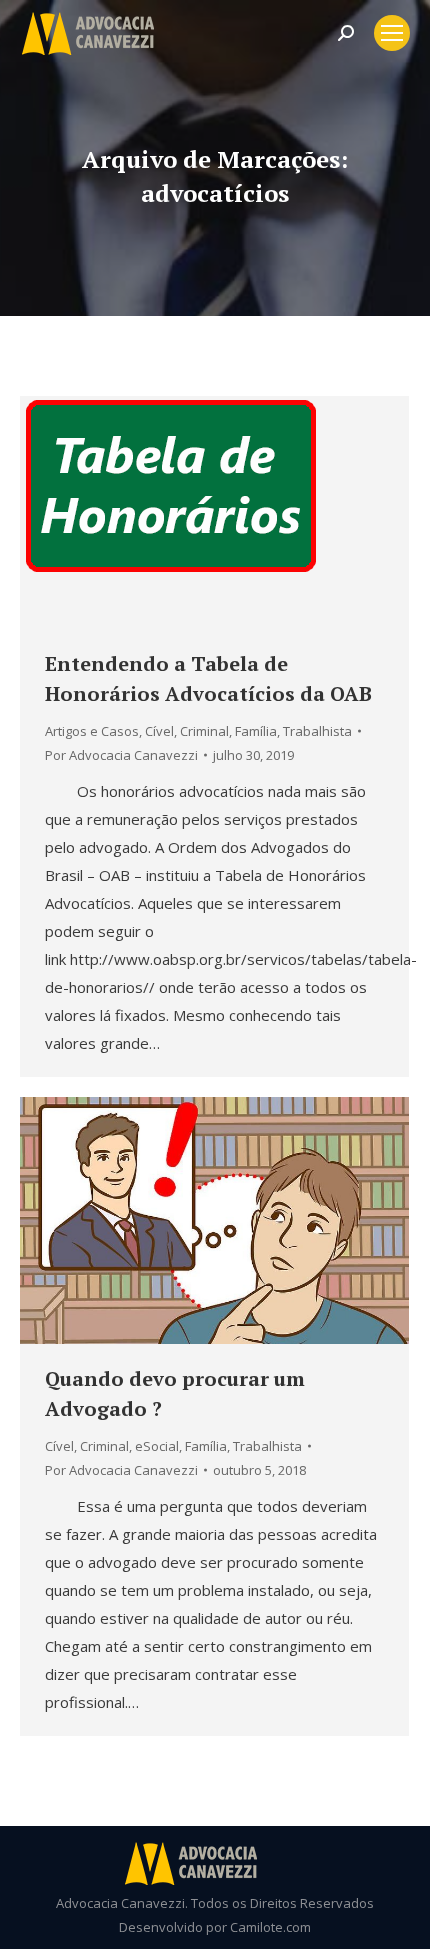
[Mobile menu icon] (392, 33)
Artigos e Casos (92, 731)
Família (256, 731)
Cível (159, 731)
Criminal (204, 731)
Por (121, 755)
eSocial (157, 1446)
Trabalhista (317, 731)
